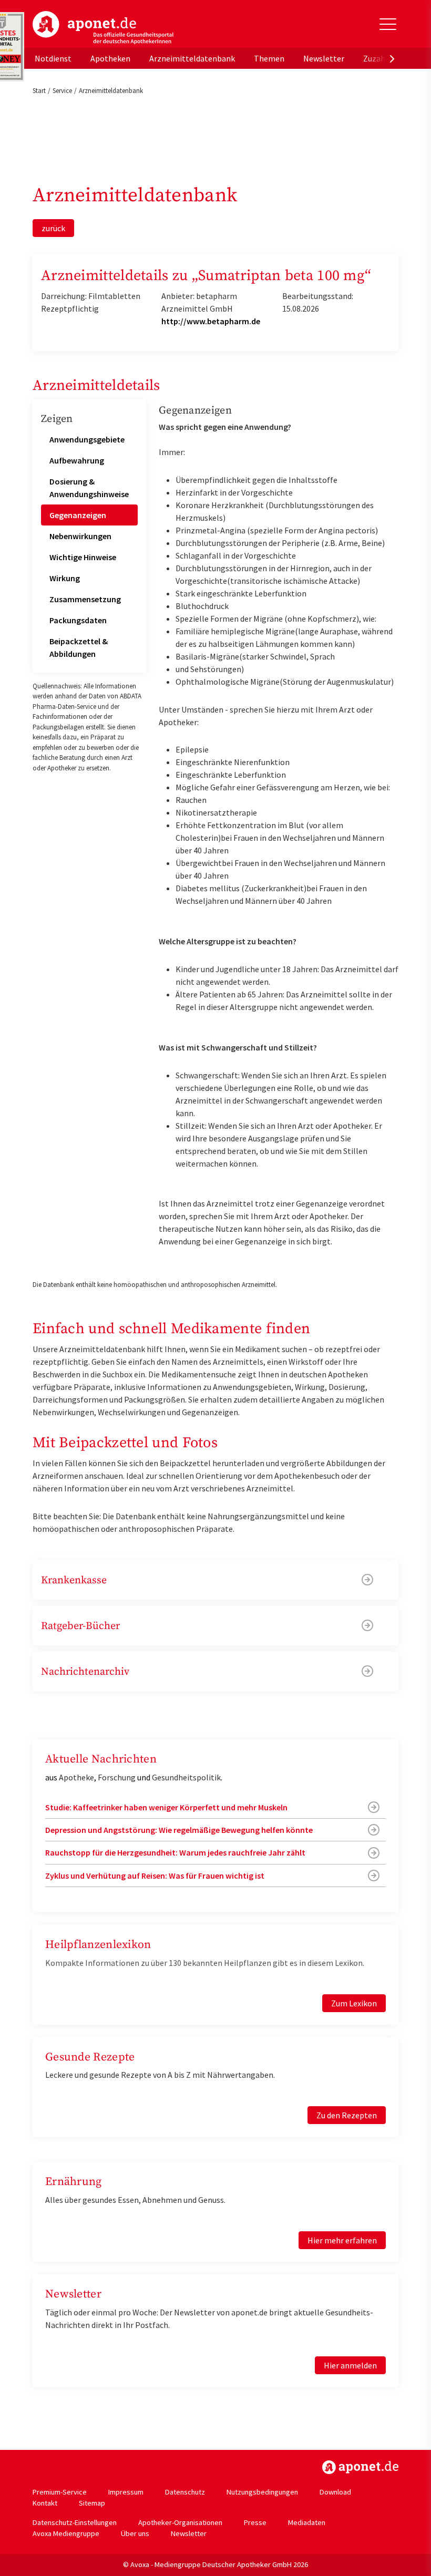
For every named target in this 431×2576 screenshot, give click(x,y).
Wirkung (65, 578)
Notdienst (53, 58)
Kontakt (45, 2503)
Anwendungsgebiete (87, 439)
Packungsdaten (78, 620)
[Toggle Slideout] (388, 24)
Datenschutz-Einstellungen (75, 2522)
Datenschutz (185, 2492)
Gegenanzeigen (78, 515)
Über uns (135, 2533)
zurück (53, 228)
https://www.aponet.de (360, 2467)
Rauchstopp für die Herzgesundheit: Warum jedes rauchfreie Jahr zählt (175, 1852)
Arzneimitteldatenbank (192, 58)
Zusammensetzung (85, 599)
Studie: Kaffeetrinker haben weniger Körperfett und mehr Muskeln (166, 1807)
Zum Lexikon (354, 2003)
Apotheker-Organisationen (180, 2522)
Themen (269, 58)
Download (335, 2492)
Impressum (126, 2492)
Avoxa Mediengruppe (66, 2533)
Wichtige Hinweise (83, 557)
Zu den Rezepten (347, 2115)
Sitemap (92, 2503)
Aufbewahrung (77, 460)
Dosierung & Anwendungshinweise (89, 488)
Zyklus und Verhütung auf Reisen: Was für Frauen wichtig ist (155, 1876)
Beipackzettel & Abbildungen (79, 647)
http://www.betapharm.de (211, 321)
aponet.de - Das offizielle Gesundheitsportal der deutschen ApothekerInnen (103, 28)
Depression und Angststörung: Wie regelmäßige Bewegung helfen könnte (179, 1830)
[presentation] (392, 58)
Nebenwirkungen (80, 536)
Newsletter (324, 58)
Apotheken (110, 58)
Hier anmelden (350, 2365)
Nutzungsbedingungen (262, 2492)
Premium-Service (60, 2492)
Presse (255, 2522)
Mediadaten (307, 2522)
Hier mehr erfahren (342, 2240)
